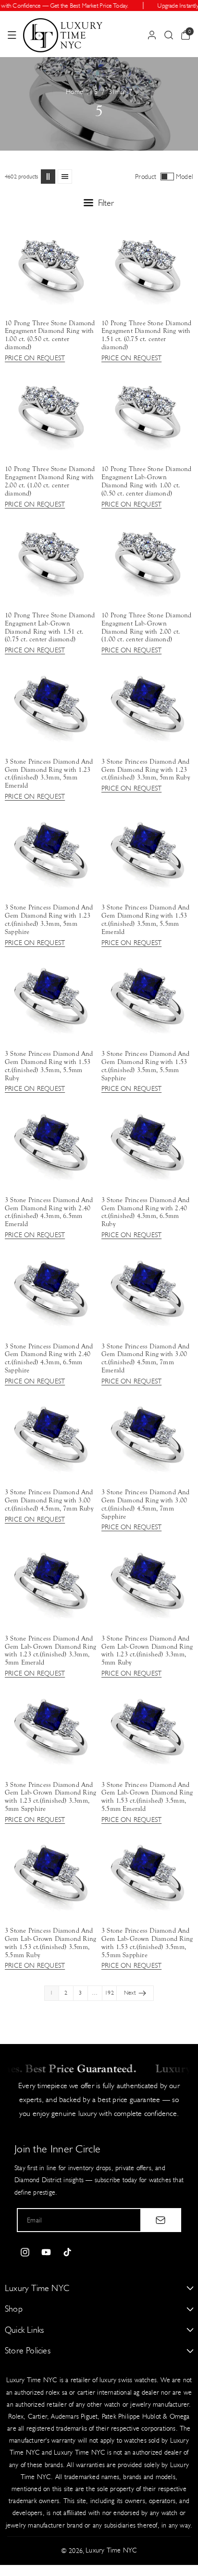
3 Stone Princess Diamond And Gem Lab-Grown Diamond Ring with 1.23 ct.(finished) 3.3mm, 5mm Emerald (50, 1651)
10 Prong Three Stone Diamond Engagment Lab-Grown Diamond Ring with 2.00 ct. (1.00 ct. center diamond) (147, 627)
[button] (12, 35)
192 (109, 1993)
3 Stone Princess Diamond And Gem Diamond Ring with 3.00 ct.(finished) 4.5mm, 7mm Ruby (49, 1501)
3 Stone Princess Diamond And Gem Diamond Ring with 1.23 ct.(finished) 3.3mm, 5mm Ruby (146, 770)
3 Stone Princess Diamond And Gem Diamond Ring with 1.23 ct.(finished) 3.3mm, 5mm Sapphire (49, 920)
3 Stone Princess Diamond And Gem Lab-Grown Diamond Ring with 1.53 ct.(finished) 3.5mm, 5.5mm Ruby (50, 1943)
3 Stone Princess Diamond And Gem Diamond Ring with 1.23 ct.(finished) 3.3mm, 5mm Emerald (49, 774)
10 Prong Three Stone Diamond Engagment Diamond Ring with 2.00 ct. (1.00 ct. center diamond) (50, 481)
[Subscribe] (161, 2220)
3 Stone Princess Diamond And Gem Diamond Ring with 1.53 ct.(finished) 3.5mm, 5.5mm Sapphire (146, 1066)
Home (74, 92)
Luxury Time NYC (111, 2550)
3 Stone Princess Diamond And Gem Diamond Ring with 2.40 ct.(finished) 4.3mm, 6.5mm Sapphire (49, 1359)
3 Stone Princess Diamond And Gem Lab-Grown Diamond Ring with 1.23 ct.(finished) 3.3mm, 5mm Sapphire (50, 1797)
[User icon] (152, 35)
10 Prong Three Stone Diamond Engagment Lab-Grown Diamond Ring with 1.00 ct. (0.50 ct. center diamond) (147, 481)
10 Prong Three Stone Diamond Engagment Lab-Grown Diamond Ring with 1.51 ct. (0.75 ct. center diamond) (50, 627)
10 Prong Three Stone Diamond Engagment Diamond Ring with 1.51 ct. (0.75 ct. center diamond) (147, 335)
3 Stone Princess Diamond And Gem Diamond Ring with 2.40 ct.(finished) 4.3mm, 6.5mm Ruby (146, 1212)
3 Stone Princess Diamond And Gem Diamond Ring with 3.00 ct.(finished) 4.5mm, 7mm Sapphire (146, 1504)
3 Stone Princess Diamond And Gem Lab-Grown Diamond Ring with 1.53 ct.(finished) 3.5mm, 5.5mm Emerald (147, 1797)
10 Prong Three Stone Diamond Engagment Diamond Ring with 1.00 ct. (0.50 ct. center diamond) (50, 335)
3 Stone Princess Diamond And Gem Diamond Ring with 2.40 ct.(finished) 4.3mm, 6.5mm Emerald (49, 1212)
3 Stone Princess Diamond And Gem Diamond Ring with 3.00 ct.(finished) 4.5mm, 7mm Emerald (146, 1359)
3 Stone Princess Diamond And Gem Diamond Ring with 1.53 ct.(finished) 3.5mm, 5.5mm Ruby (49, 1066)
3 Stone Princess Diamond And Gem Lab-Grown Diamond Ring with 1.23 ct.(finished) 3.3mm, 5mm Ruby (147, 1651)
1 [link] (51, 1993)
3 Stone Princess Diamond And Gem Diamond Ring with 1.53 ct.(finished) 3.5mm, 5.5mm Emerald (146, 920)
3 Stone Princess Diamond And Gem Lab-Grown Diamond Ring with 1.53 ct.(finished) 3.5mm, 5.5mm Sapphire (147, 1943)
